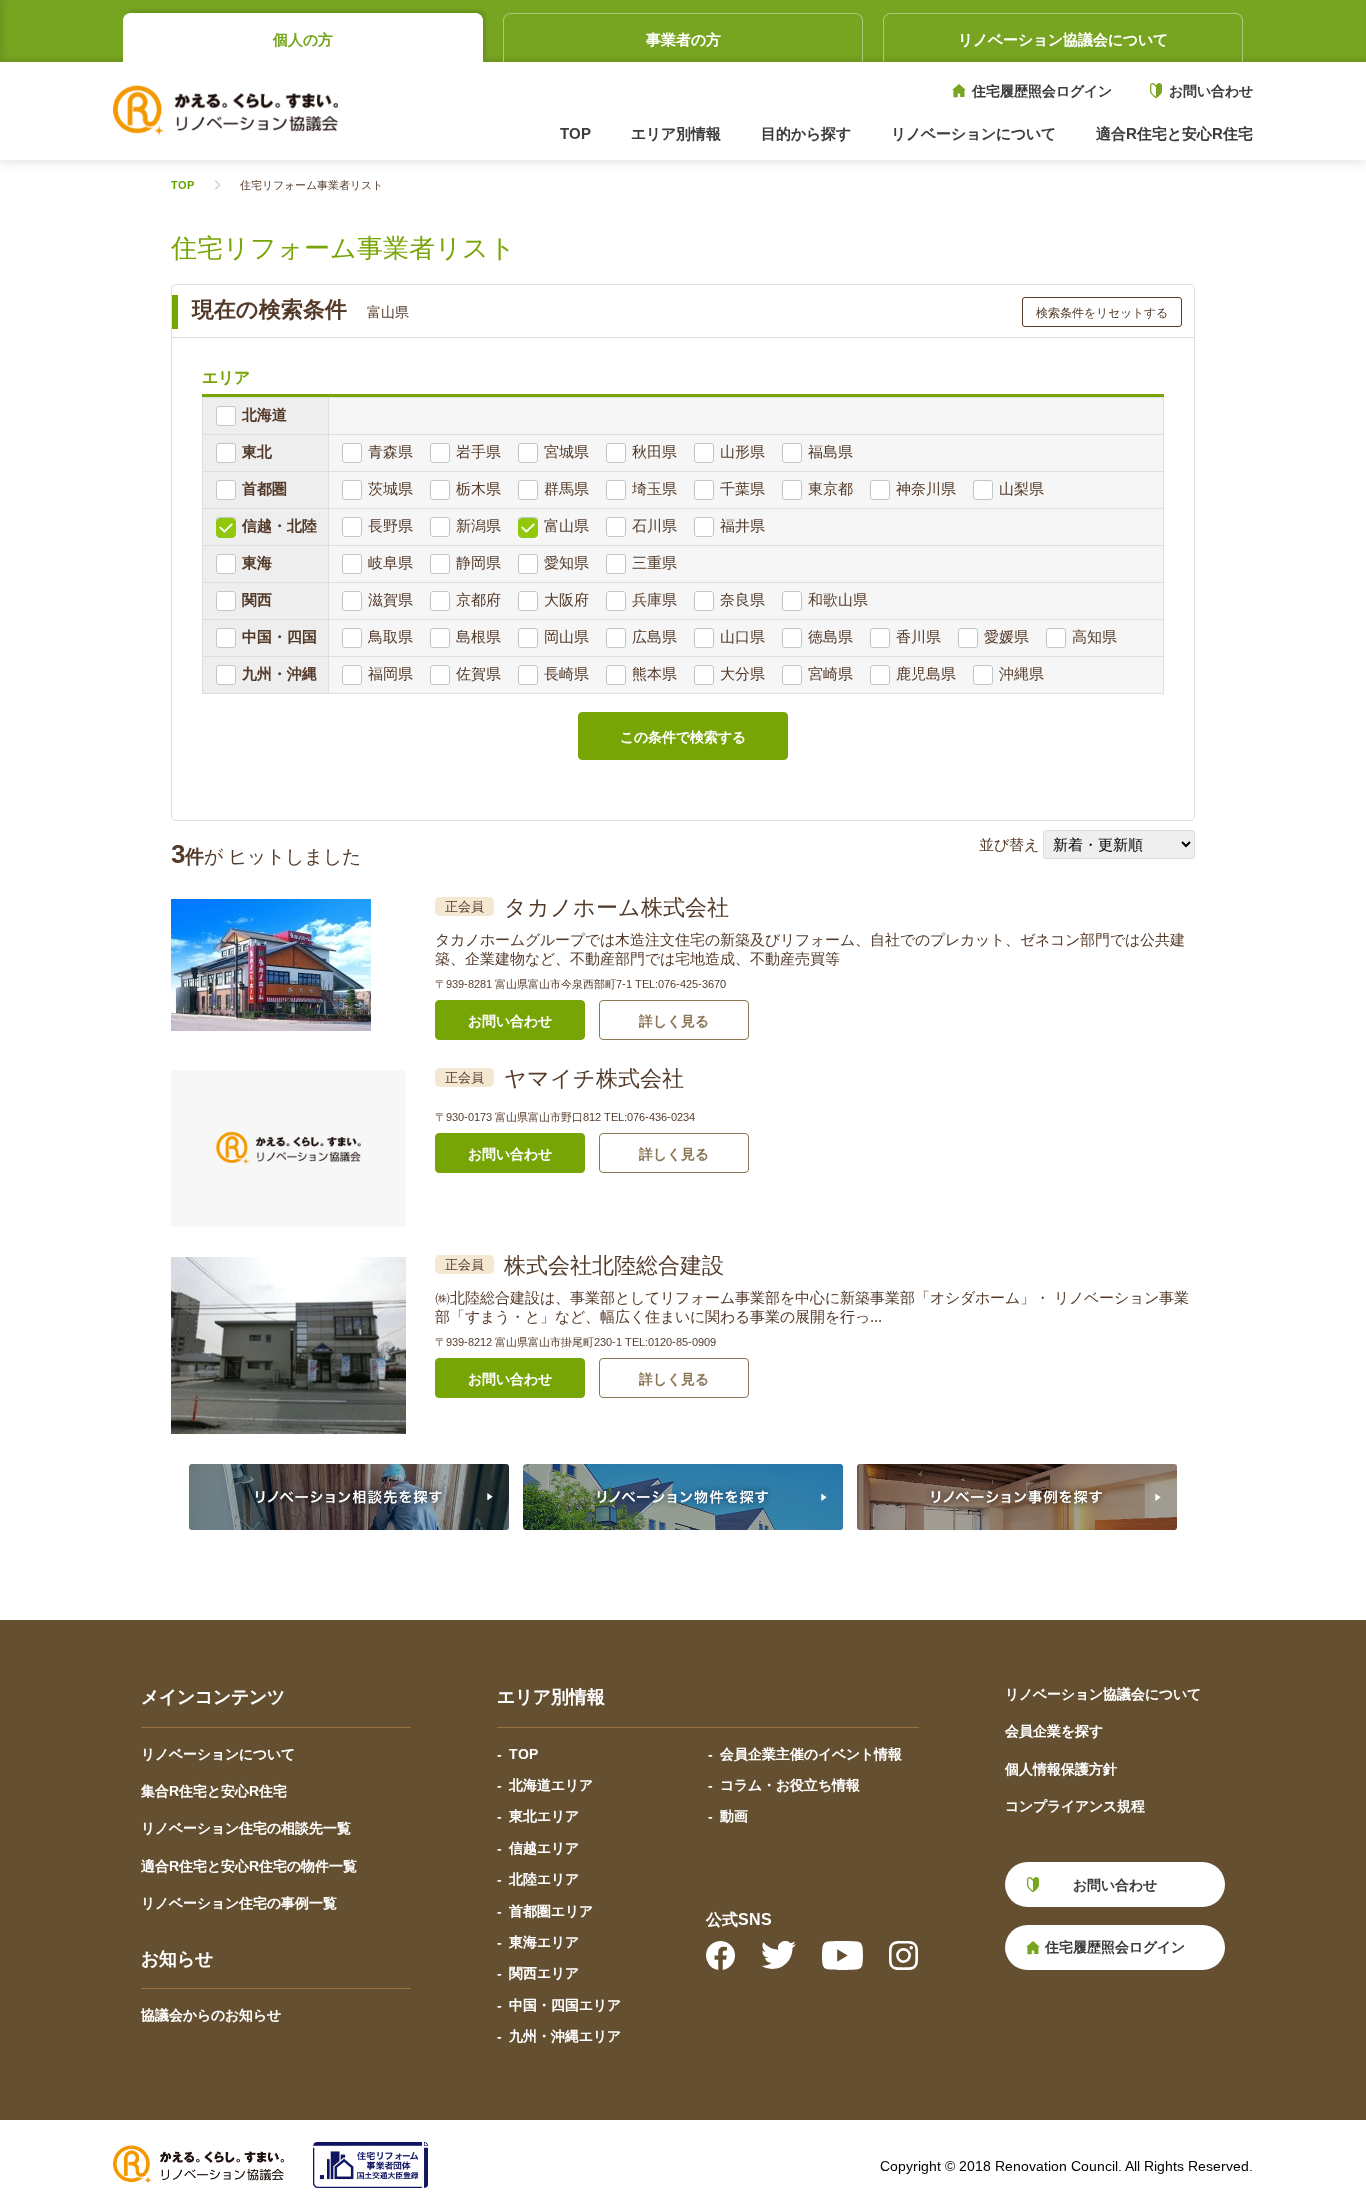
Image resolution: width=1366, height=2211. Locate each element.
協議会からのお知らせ (211, 2015)
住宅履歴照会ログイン (1042, 91)
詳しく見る (674, 1021)
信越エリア (544, 1848)
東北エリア (544, 1816)
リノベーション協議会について (1063, 39)
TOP (575, 133)
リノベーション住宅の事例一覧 (239, 1903)
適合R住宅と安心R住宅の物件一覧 (249, 1866)
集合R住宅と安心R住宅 (214, 1791)
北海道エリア (551, 1785)
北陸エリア (544, 1879)
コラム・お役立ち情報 (790, 1785)
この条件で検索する (683, 737)
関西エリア (544, 1973)
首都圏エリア (551, 1911)
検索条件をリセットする (1102, 313)
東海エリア (544, 1942)
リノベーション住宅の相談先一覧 (246, 1828)
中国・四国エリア (565, 2005)
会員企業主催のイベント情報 (811, 1754)
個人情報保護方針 (1061, 1769)
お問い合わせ (1211, 91)
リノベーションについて (218, 1754)
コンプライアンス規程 (1075, 1806)
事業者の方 (683, 39)
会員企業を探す (1054, 1731)
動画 (734, 1816)
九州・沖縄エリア (565, 2036)
